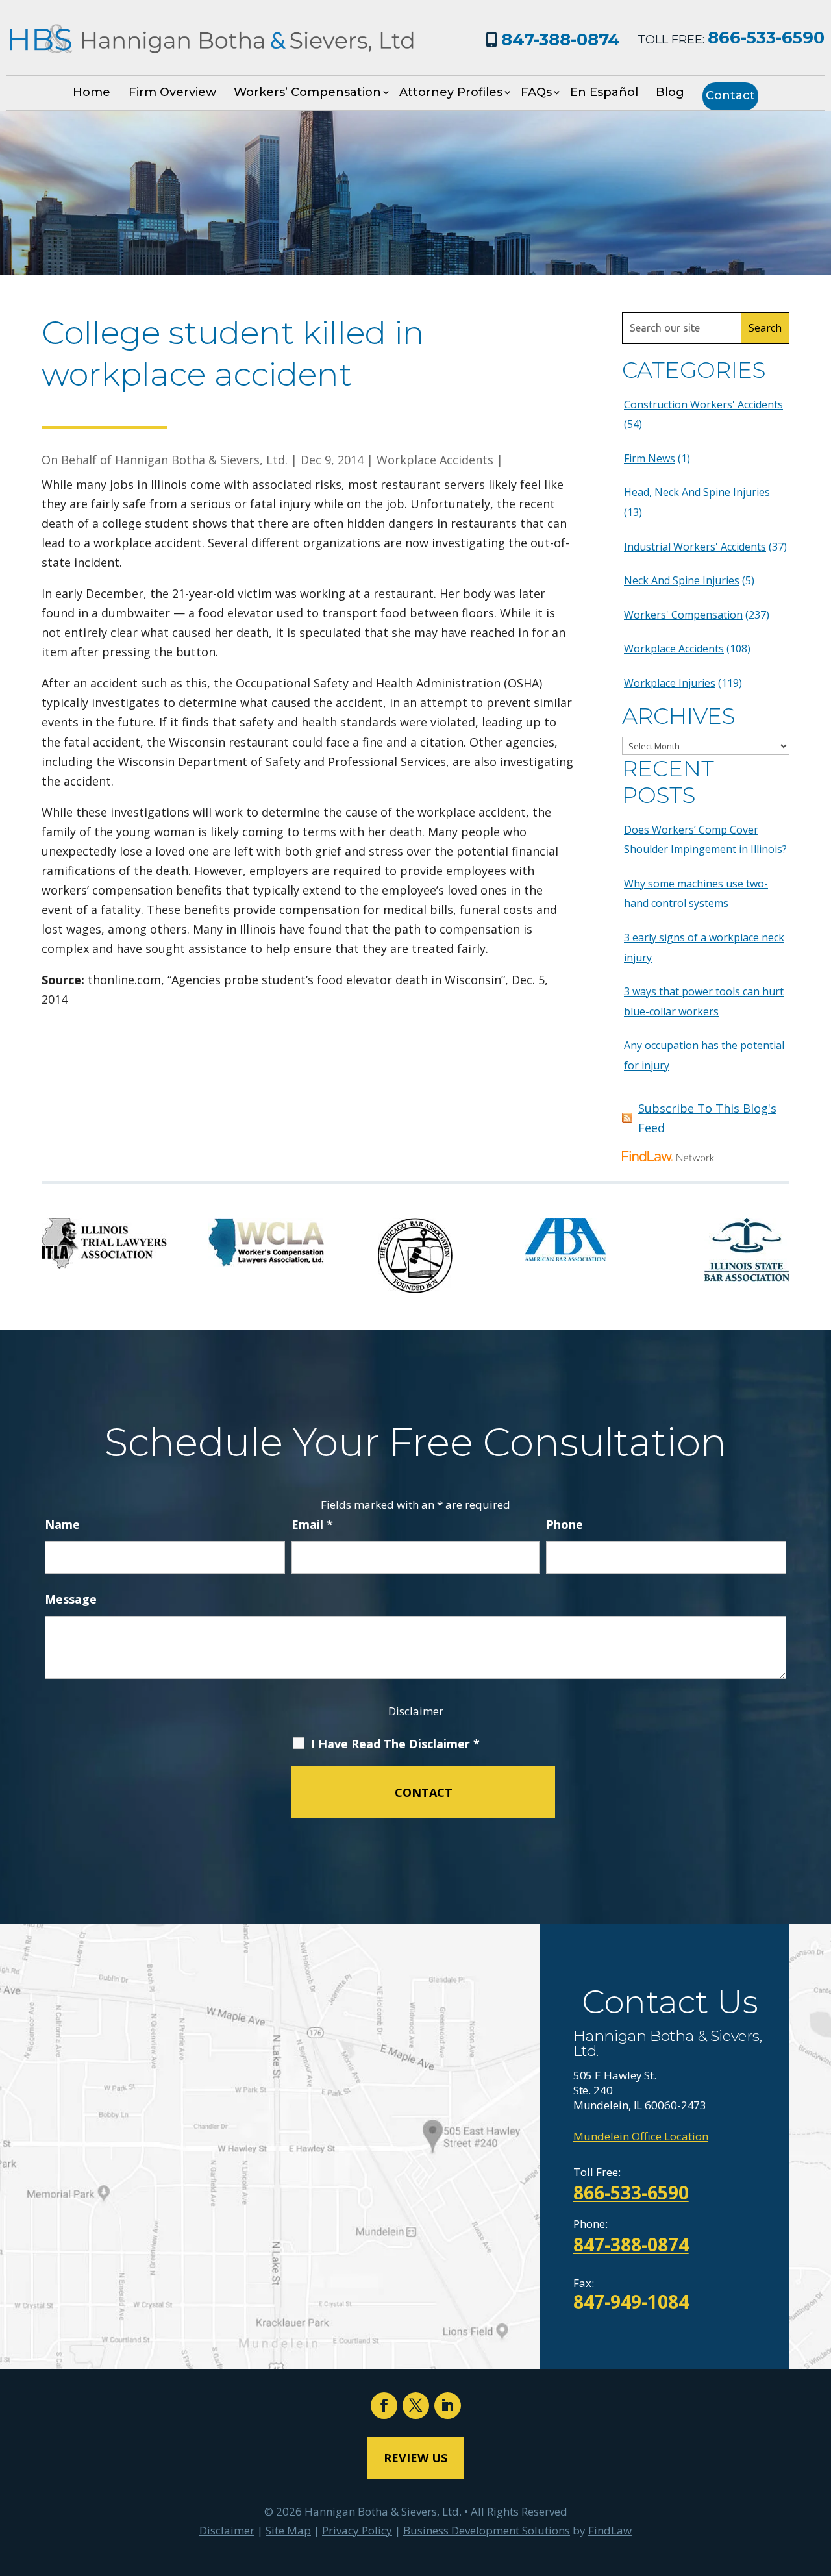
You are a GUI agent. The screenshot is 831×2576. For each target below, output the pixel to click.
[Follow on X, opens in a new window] (416, 2406)
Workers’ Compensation (307, 92)
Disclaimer (416, 1711)
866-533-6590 (766, 38)
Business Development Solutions (487, 2530)
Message (71, 1599)
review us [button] (415, 2458)
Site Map (288, 2530)
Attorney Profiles (451, 92)
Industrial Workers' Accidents (695, 547)
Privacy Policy (357, 2530)
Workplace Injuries (670, 683)
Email (312, 1524)
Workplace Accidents (435, 460)
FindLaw (610, 2530)
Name (62, 1524)
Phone (564, 1524)
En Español (604, 92)
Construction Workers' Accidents (703, 404)
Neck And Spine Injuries (682, 580)
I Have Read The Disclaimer (395, 1744)
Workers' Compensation (683, 615)
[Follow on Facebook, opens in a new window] (384, 2406)
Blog (670, 92)
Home (92, 92)
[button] (818, 2482)
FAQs (536, 92)
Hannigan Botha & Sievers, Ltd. (201, 460)
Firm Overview (172, 92)
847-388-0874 (561, 40)
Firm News (650, 458)
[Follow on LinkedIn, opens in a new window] (448, 2406)
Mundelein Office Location (641, 2136)
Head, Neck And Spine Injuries (697, 492)
